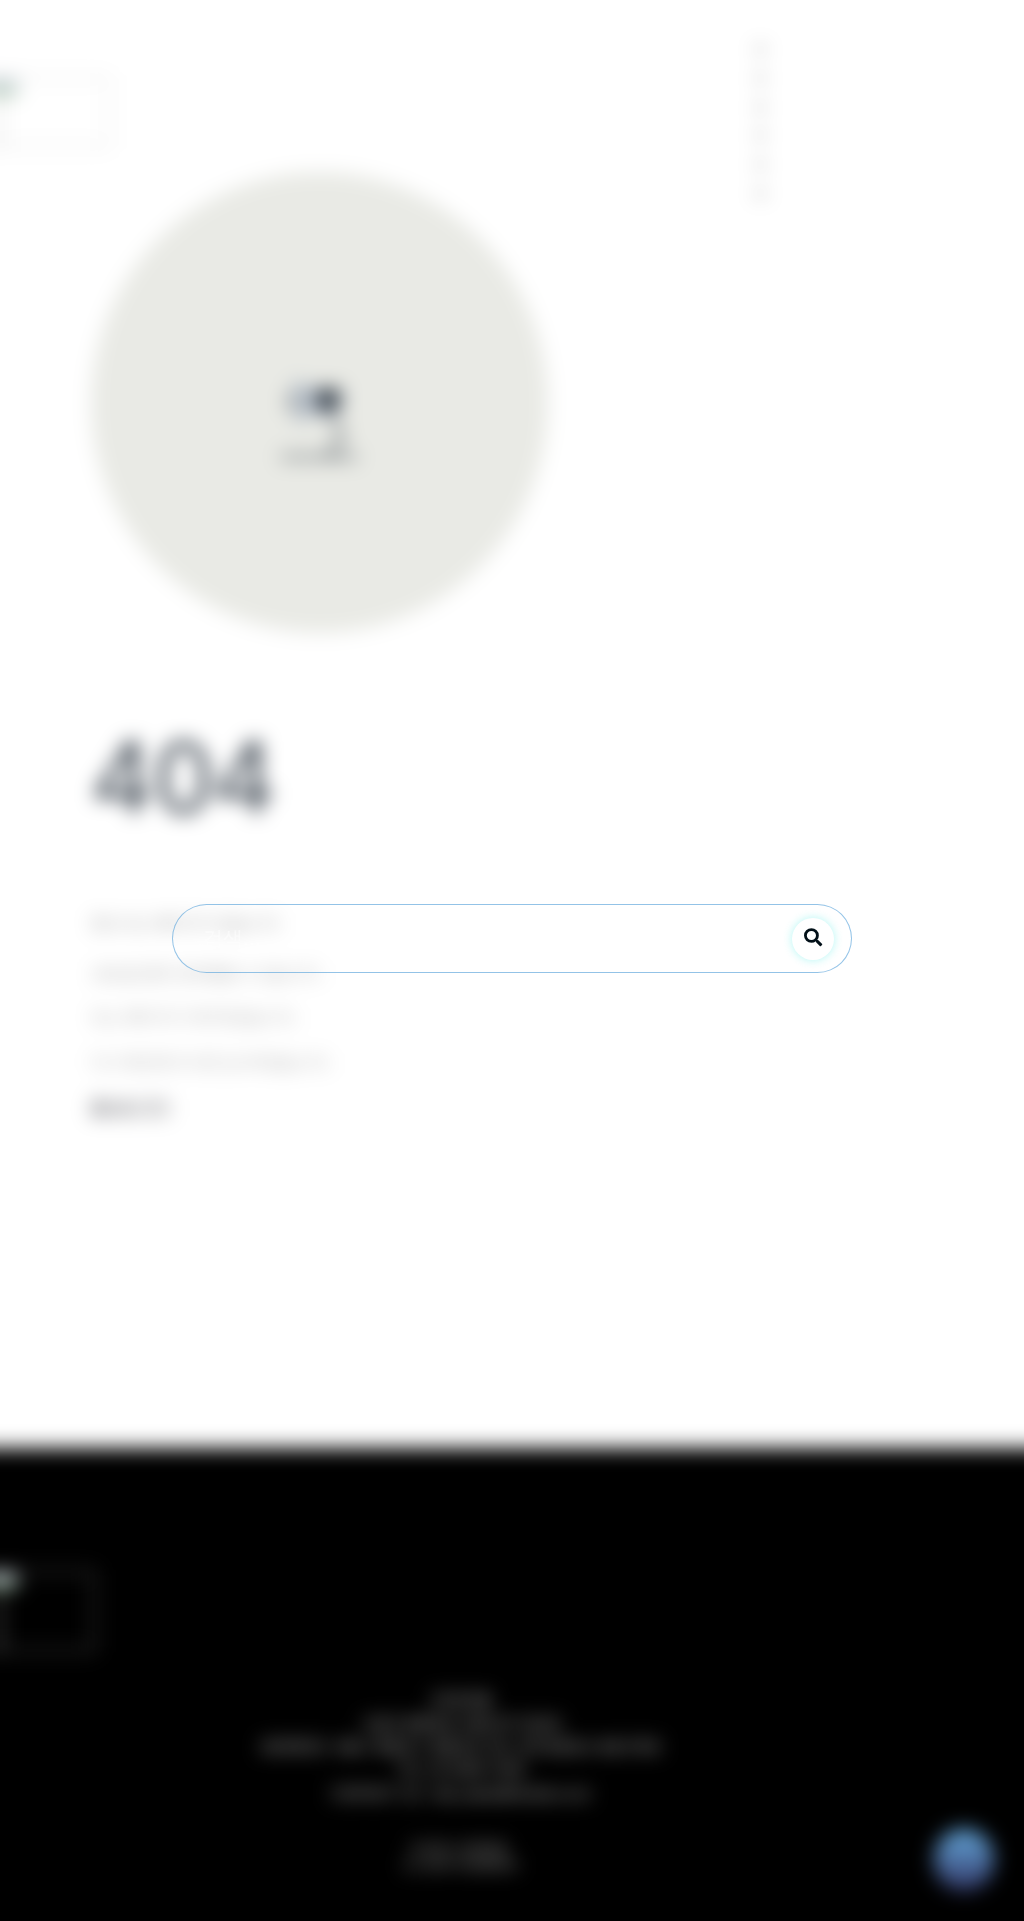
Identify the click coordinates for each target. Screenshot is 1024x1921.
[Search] (813, 939)
